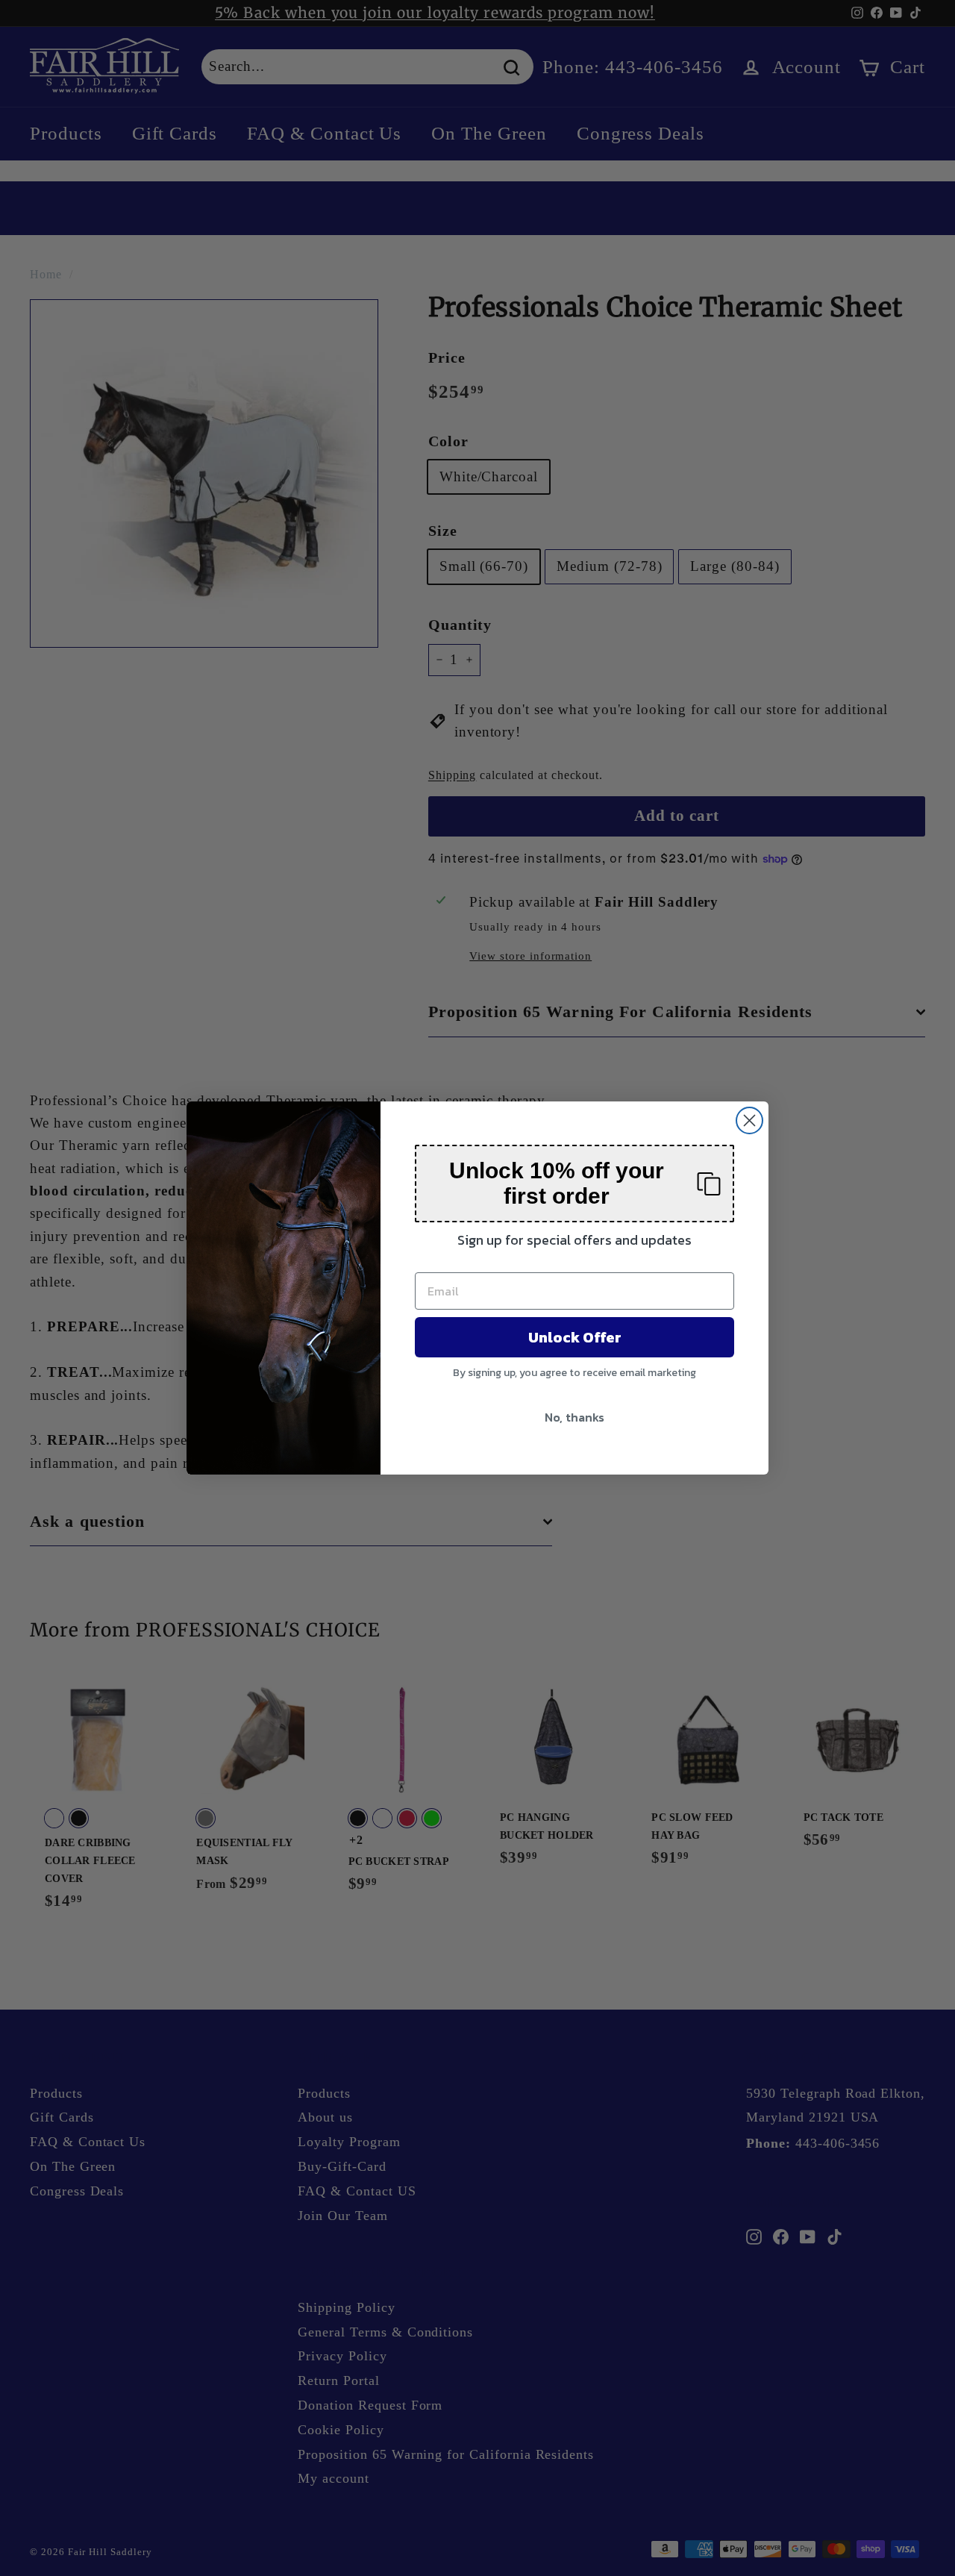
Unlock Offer (575, 1337)
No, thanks (574, 1417)
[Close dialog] (749, 1120)
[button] (574, 1184)
